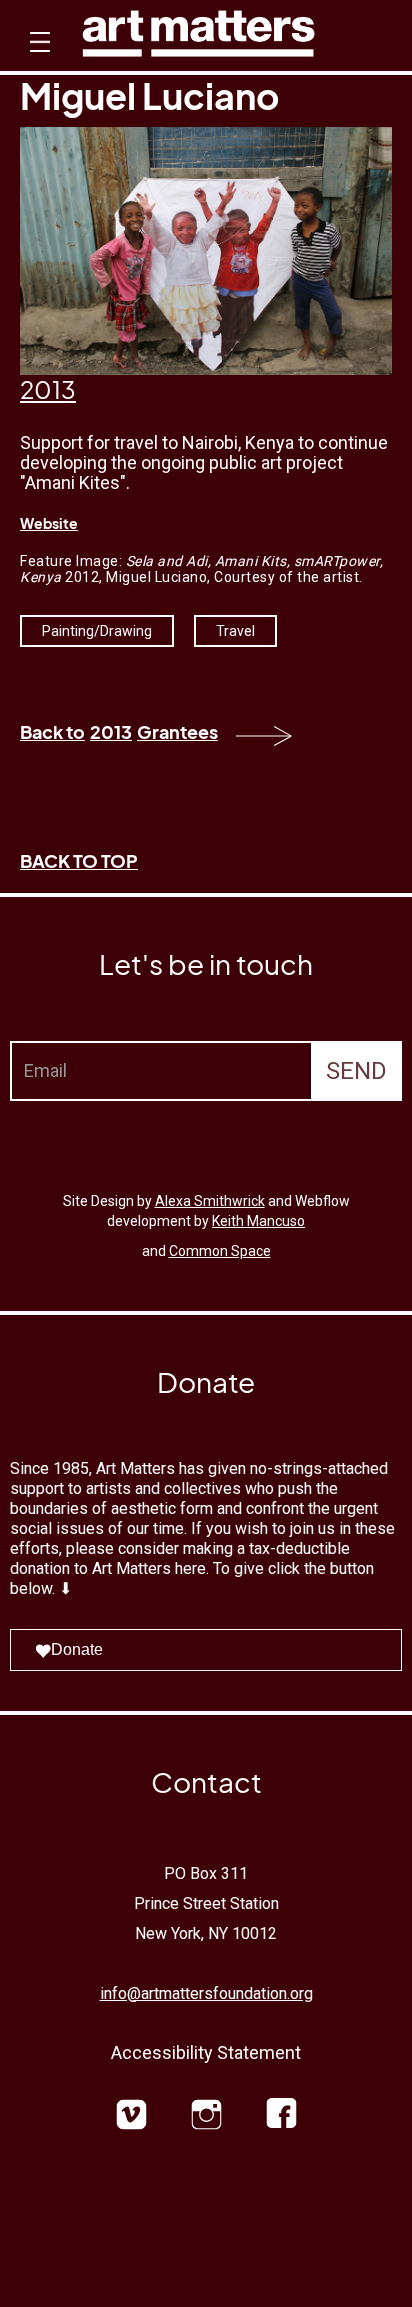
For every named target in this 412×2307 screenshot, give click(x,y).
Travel (235, 631)
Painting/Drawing (97, 631)
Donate (77, 1649)
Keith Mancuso (258, 1221)
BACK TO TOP (79, 860)
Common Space (220, 1251)
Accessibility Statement (206, 2052)
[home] (198, 38)
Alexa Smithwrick (210, 1201)
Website (49, 523)
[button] (37, 60)
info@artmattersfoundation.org (206, 1993)
